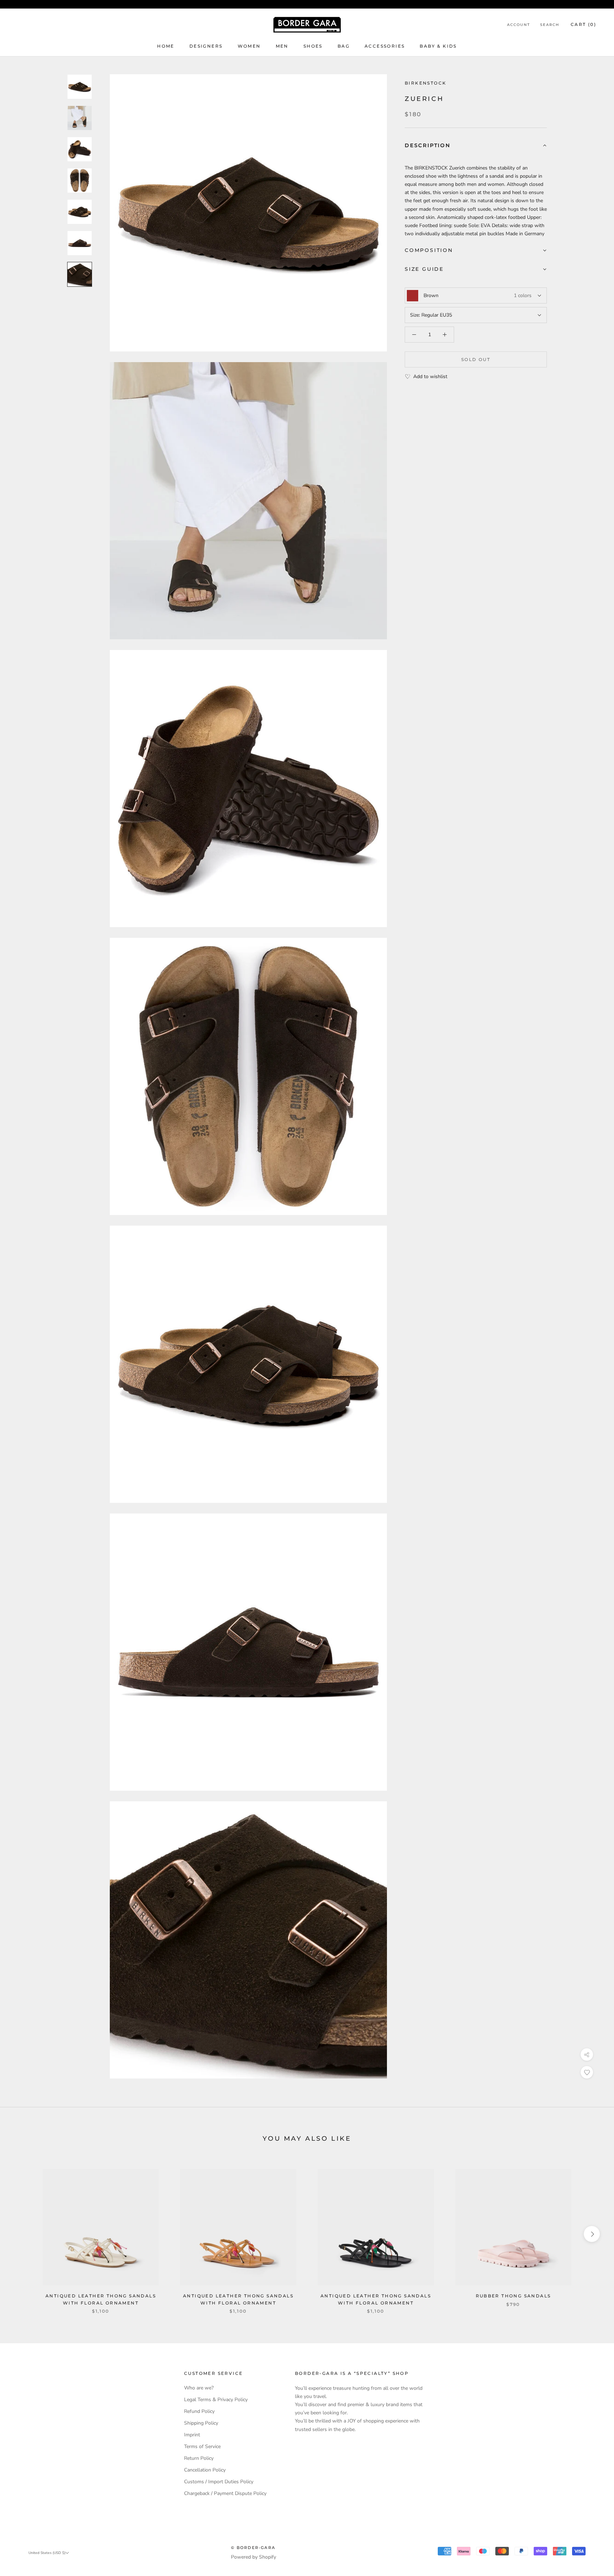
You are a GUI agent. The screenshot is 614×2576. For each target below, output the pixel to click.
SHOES (313, 46)
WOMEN (249, 46)
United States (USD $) (47, 2553)
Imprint (192, 2435)
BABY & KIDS (438, 46)
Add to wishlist (430, 377)
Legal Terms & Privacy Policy (216, 2400)
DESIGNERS (206, 46)
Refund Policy (199, 2411)
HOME (166, 46)
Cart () (583, 24)
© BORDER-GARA (253, 2548)
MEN (282, 46)
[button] (476, 146)
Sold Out (476, 359)
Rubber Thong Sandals (513, 2296)
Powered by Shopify (254, 2557)
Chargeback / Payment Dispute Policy (225, 2493)
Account (519, 25)
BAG (344, 46)
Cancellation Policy (205, 2470)
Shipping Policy (201, 2423)
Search (550, 25)
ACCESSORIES (385, 46)
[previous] (22, 2234)
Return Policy (199, 2458)
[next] (592, 2234)
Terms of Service (202, 2446)
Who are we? (199, 2388)
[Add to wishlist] (587, 2072)
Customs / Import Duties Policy (219, 2482)
